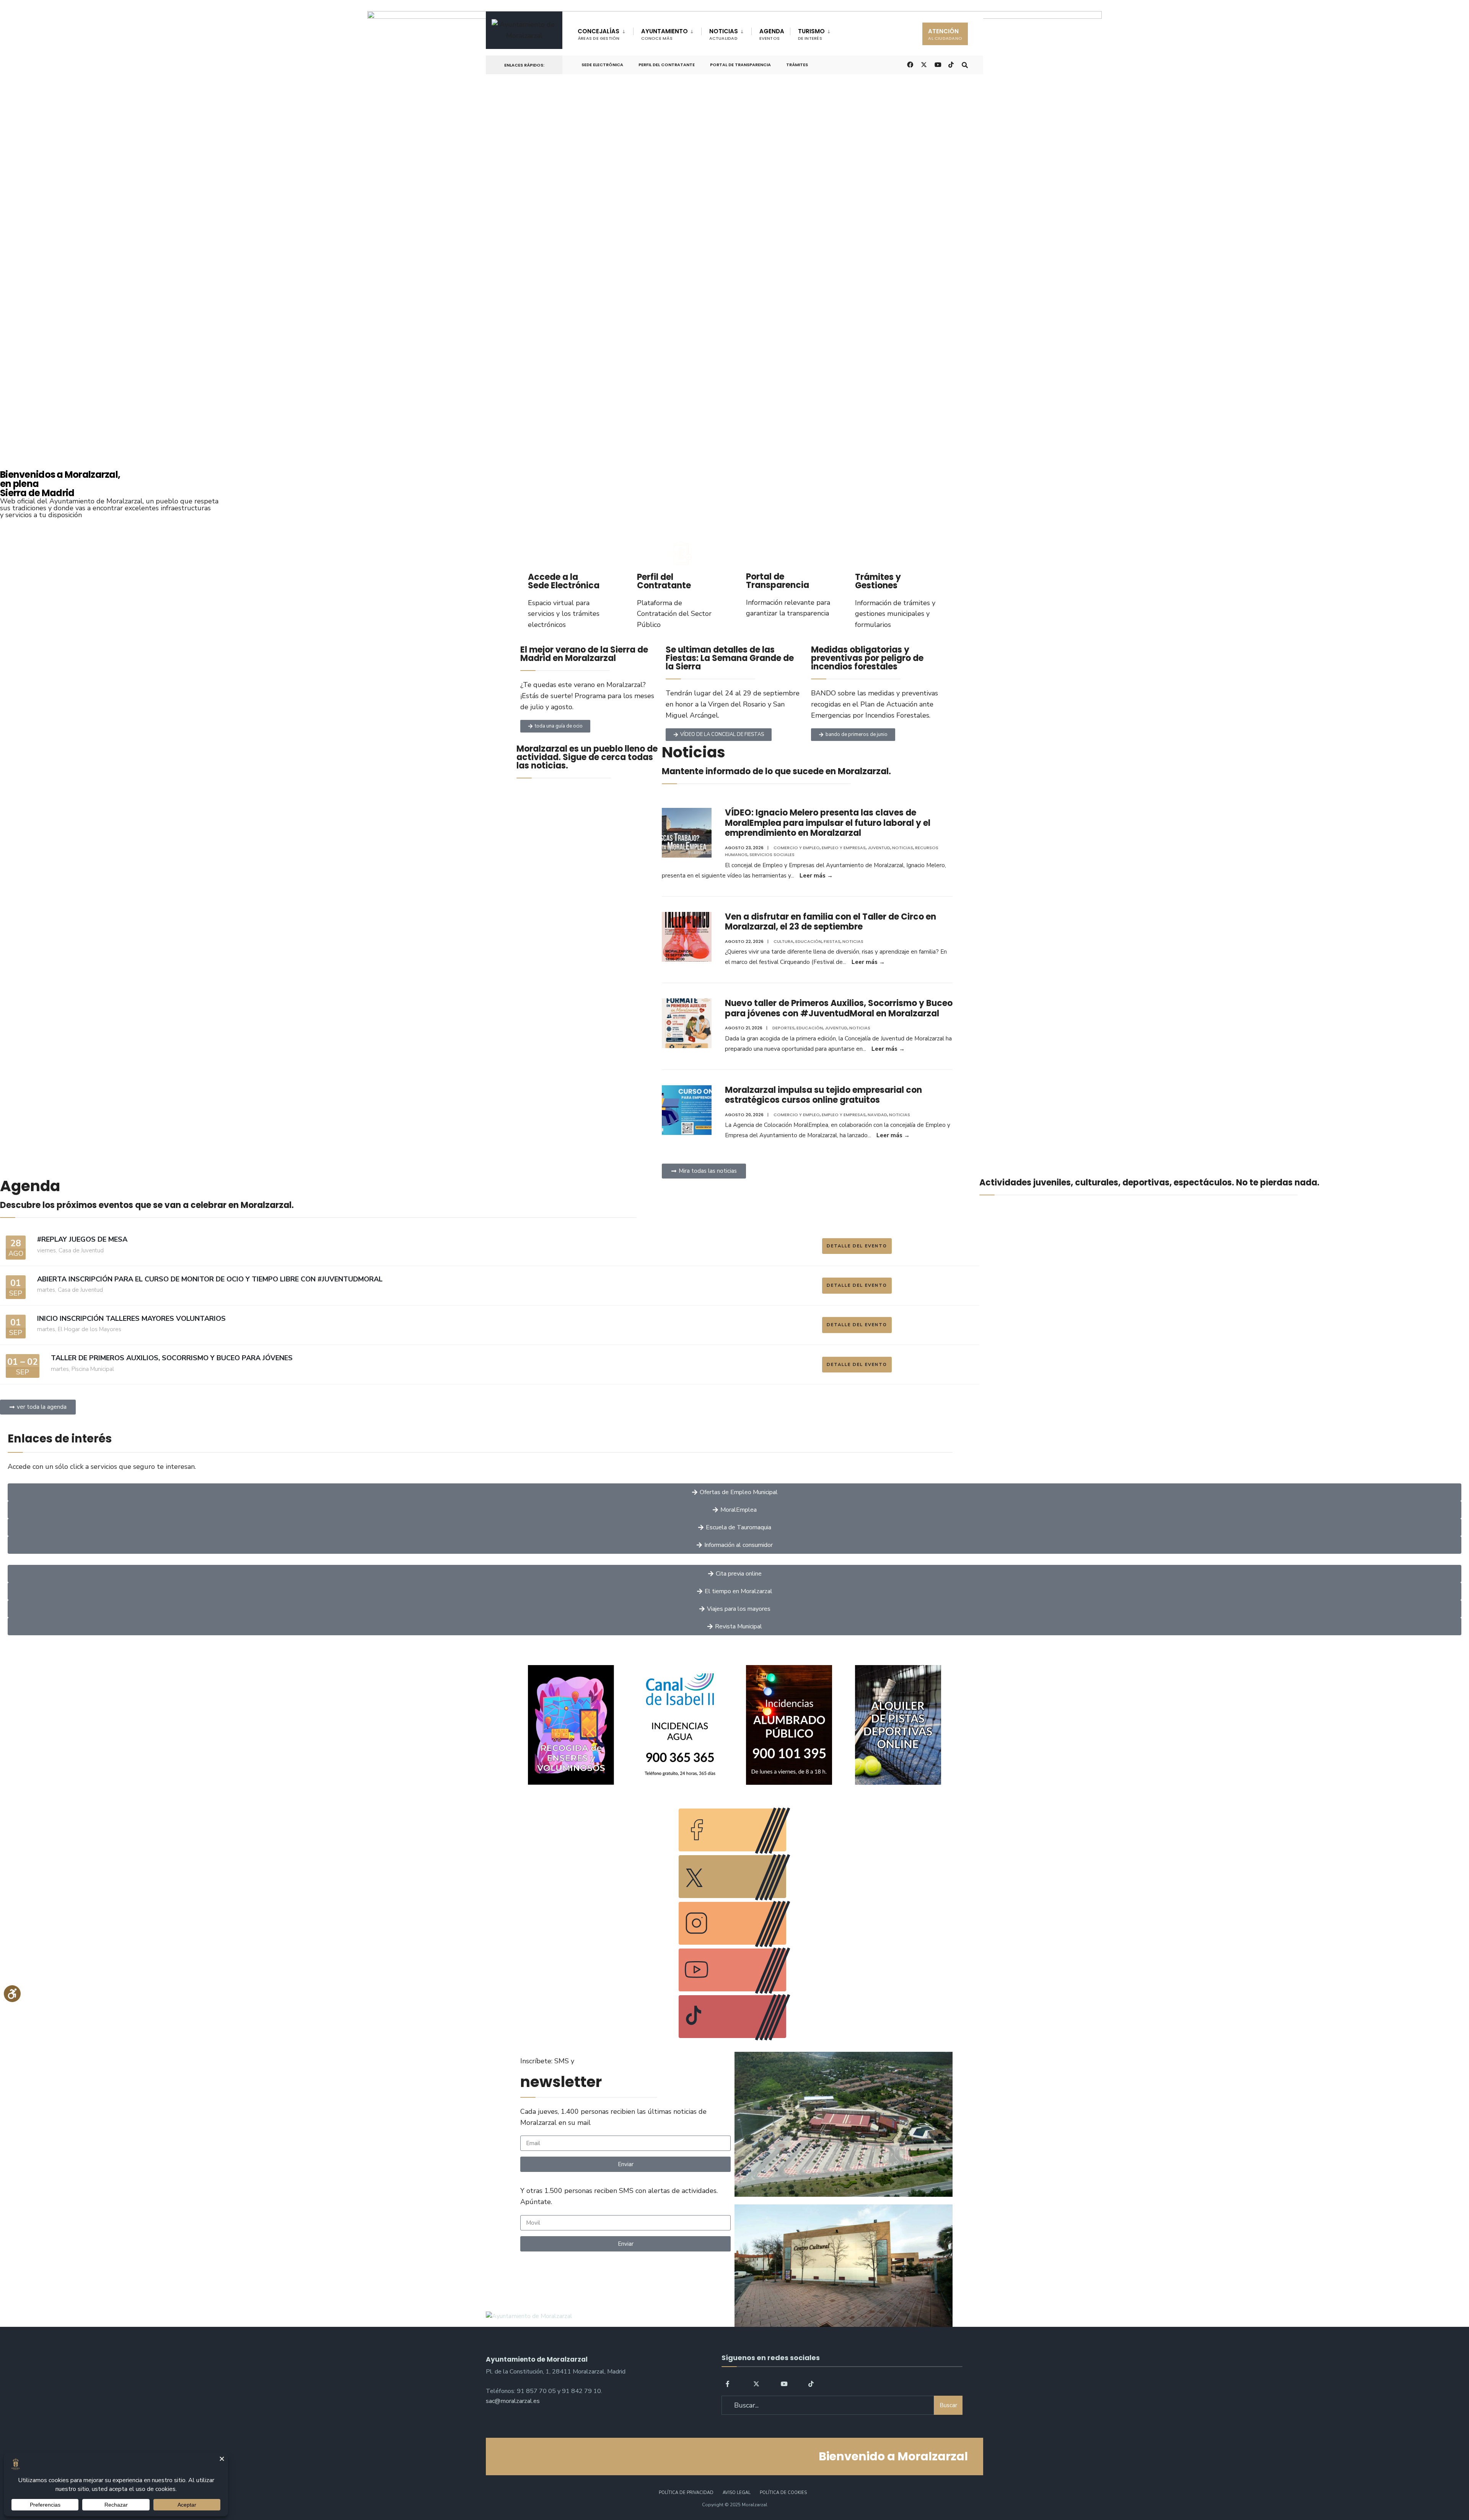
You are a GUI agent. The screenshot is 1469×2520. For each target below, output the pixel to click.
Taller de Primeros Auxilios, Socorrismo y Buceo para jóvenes (172, 1358)
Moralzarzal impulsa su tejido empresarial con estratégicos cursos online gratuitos (823, 1095)
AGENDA (772, 34)
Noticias (903, 848)
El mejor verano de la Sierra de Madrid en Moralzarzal (584, 654)
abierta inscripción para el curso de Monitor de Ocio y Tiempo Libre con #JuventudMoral (210, 1279)
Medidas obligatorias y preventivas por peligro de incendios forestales (867, 658)
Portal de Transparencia (740, 65)
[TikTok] (951, 64)
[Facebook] (729, 2383)
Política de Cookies (783, 2493)
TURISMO (811, 34)
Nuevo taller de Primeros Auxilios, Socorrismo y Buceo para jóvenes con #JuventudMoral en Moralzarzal (839, 1008)
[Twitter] (756, 2383)
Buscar (948, 2405)
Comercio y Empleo (797, 848)
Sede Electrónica (602, 65)
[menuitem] (605, 33)
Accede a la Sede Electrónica (564, 581)
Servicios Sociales (772, 855)
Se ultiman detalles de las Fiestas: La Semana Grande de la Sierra (730, 658)
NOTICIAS (724, 34)
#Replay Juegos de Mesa (82, 1239)
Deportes (783, 1028)
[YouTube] (784, 2383)
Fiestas (832, 941)
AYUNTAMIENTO (664, 34)
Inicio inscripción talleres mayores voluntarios (131, 1319)
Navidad (877, 1115)
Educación (809, 941)
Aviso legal (737, 2493)
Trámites (797, 65)
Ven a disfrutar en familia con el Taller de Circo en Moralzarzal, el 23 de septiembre (831, 922)
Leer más (816, 876)
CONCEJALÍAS (599, 34)
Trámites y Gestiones (878, 581)
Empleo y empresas (844, 848)
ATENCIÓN (945, 34)
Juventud (879, 848)
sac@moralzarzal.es (513, 2401)
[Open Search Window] (965, 64)
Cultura (783, 941)
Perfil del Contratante (667, 65)
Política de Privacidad (686, 2493)
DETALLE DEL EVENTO (857, 1246)
